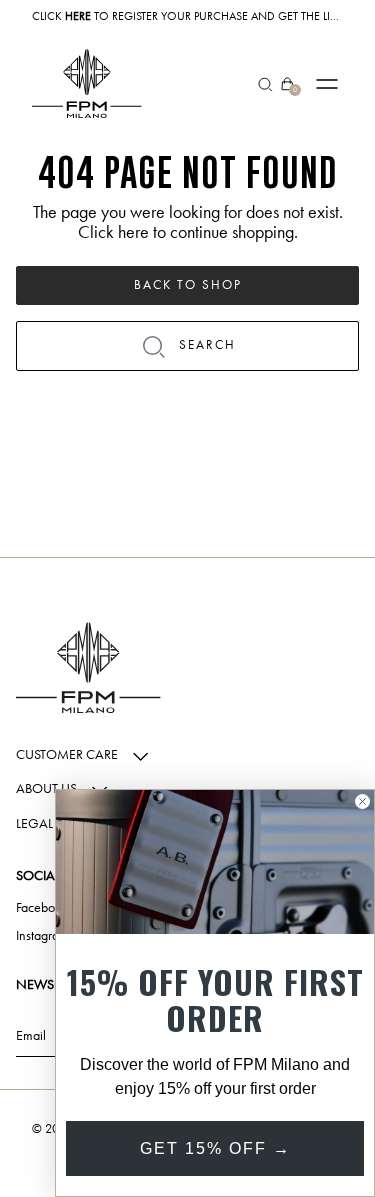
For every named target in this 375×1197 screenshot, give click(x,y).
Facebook (42, 908)
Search (207, 344)
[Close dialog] (362, 801)
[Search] (266, 84)
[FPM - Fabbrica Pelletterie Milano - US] (87, 83)
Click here (113, 231)
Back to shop (188, 284)
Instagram (42, 936)
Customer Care (68, 754)
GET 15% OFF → (215, 1148)
